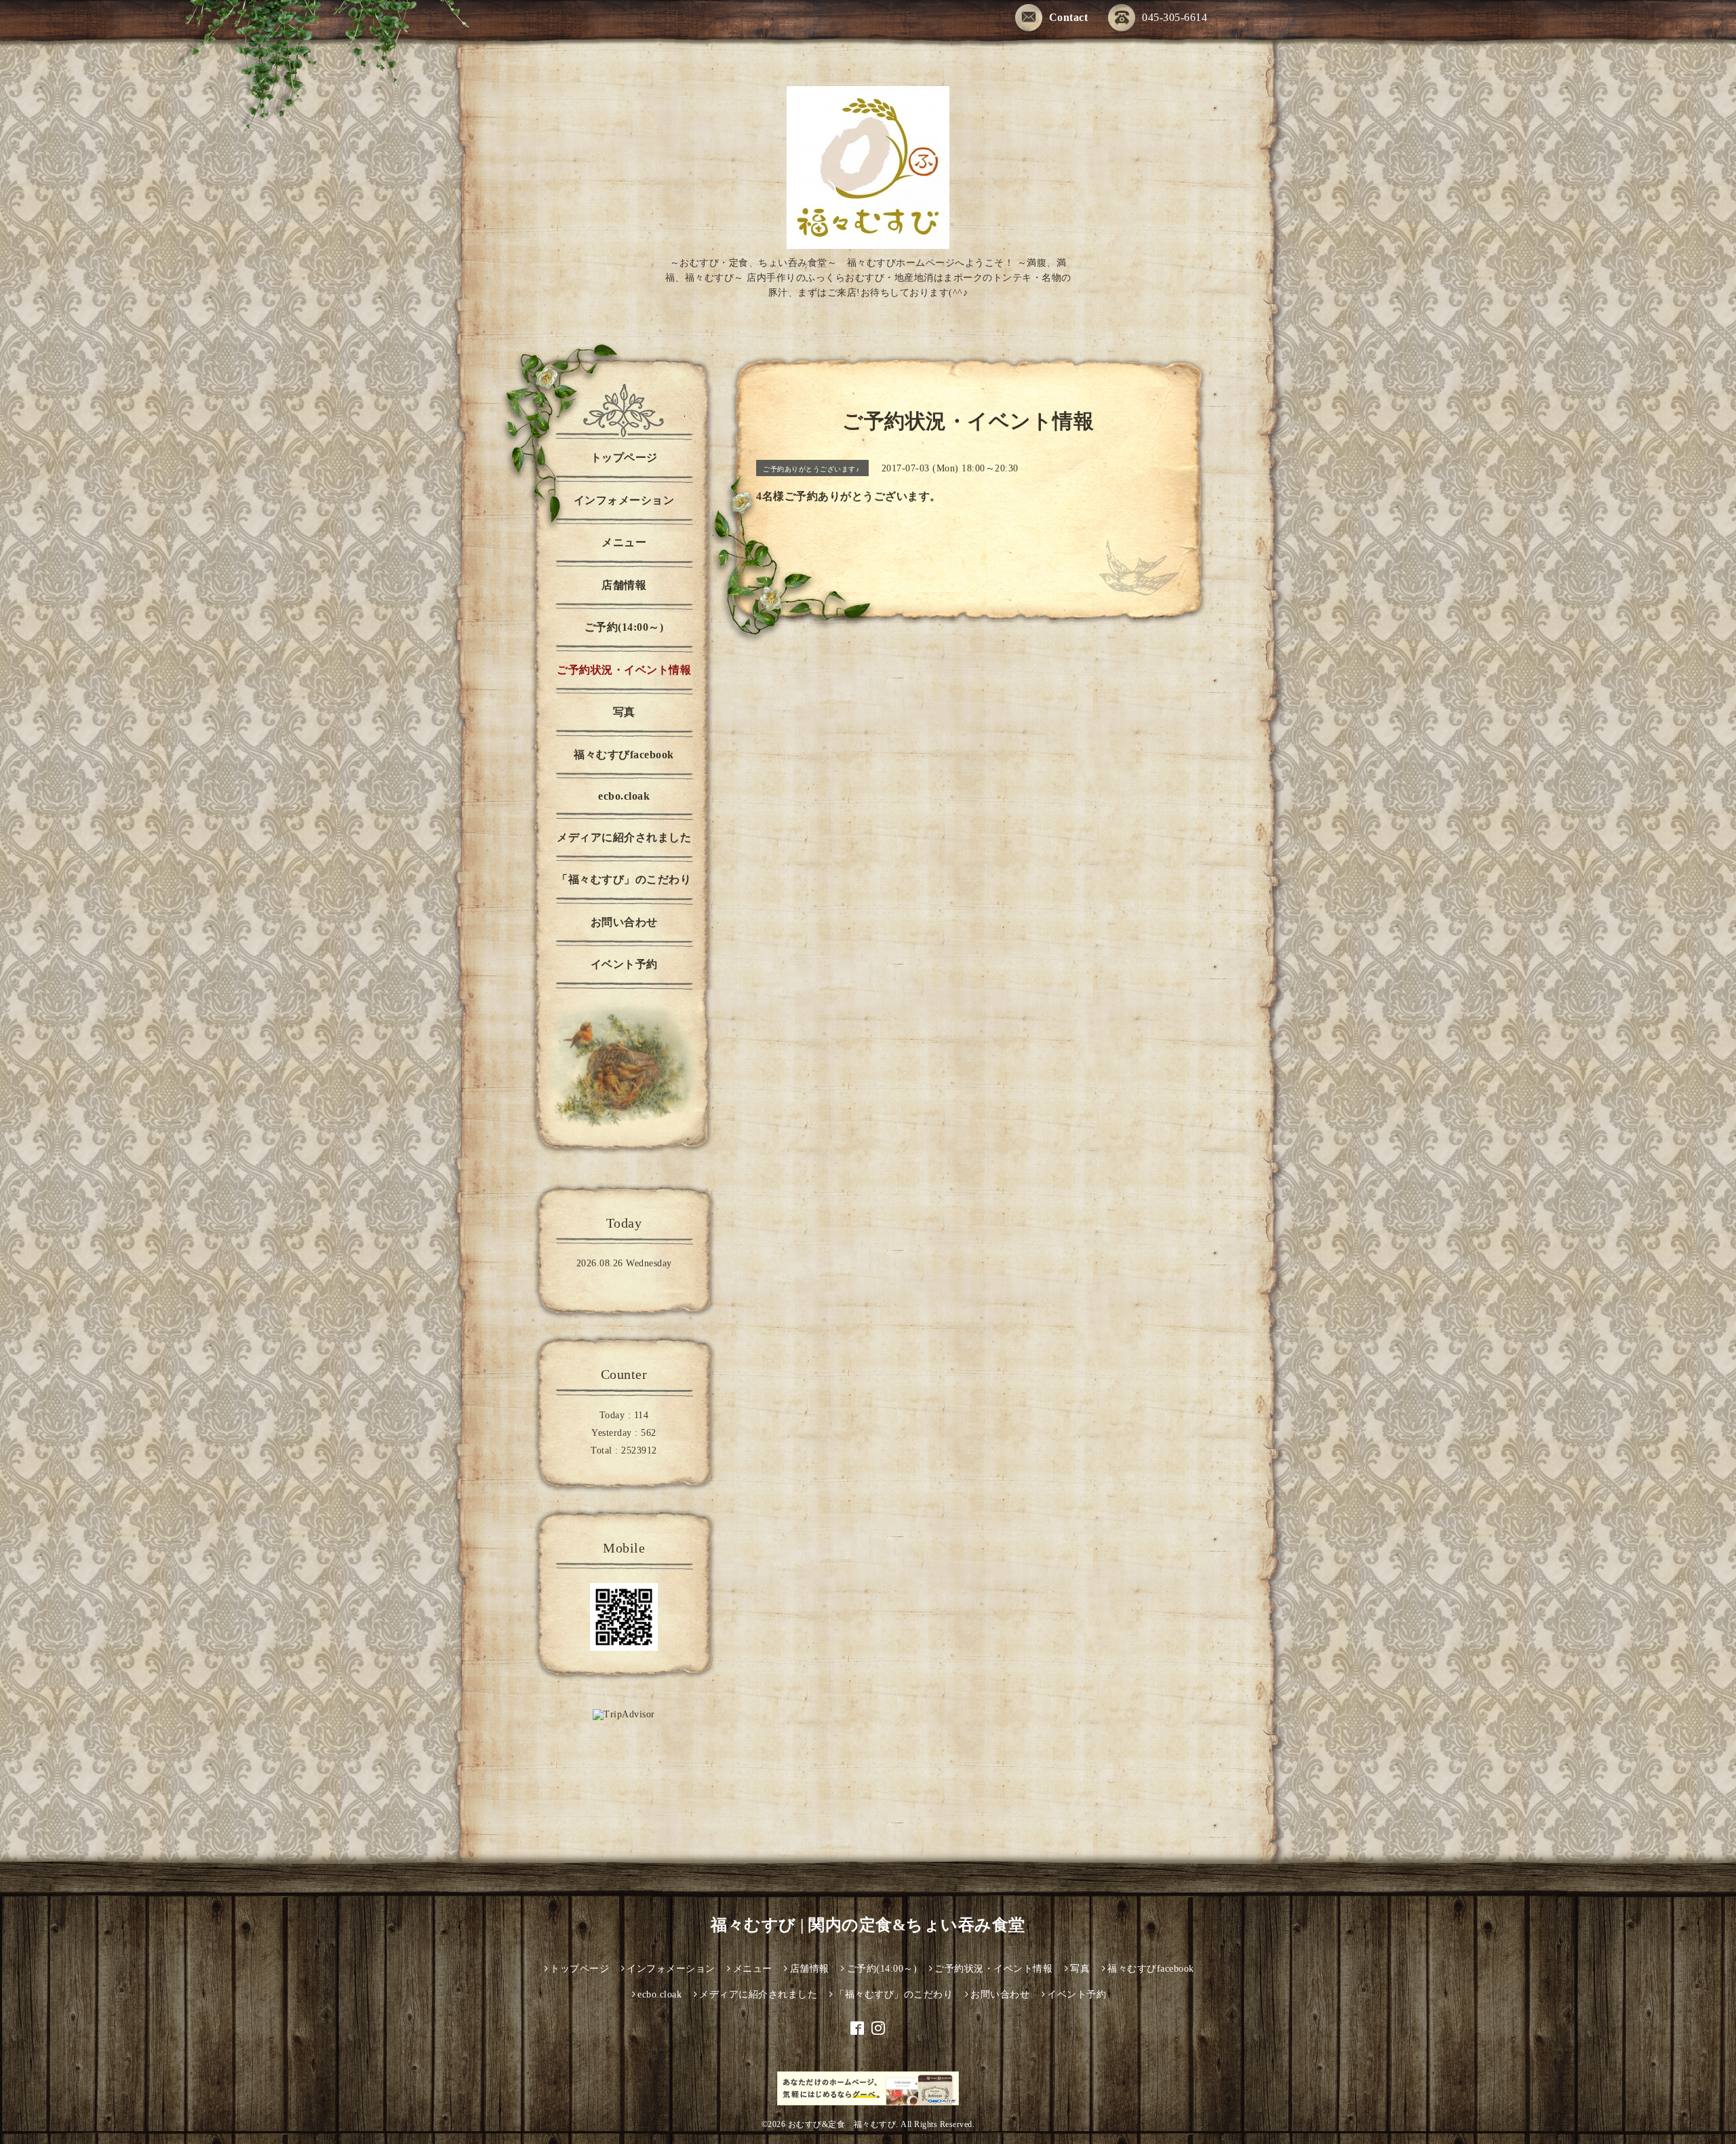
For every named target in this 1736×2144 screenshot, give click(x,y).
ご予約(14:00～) (624, 627)
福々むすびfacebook (624, 755)
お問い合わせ (624, 922)
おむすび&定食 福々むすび (842, 2124)
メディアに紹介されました (624, 837)
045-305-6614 (1175, 17)
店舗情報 (624, 585)
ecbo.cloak (624, 796)
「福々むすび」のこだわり (624, 879)
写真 (624, 712)
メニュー (624, 542)
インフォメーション (624, 500)
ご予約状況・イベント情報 (624, 670)
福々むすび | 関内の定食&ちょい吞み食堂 (868, 1925)
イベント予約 (624, 964)
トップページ (624, 457)
